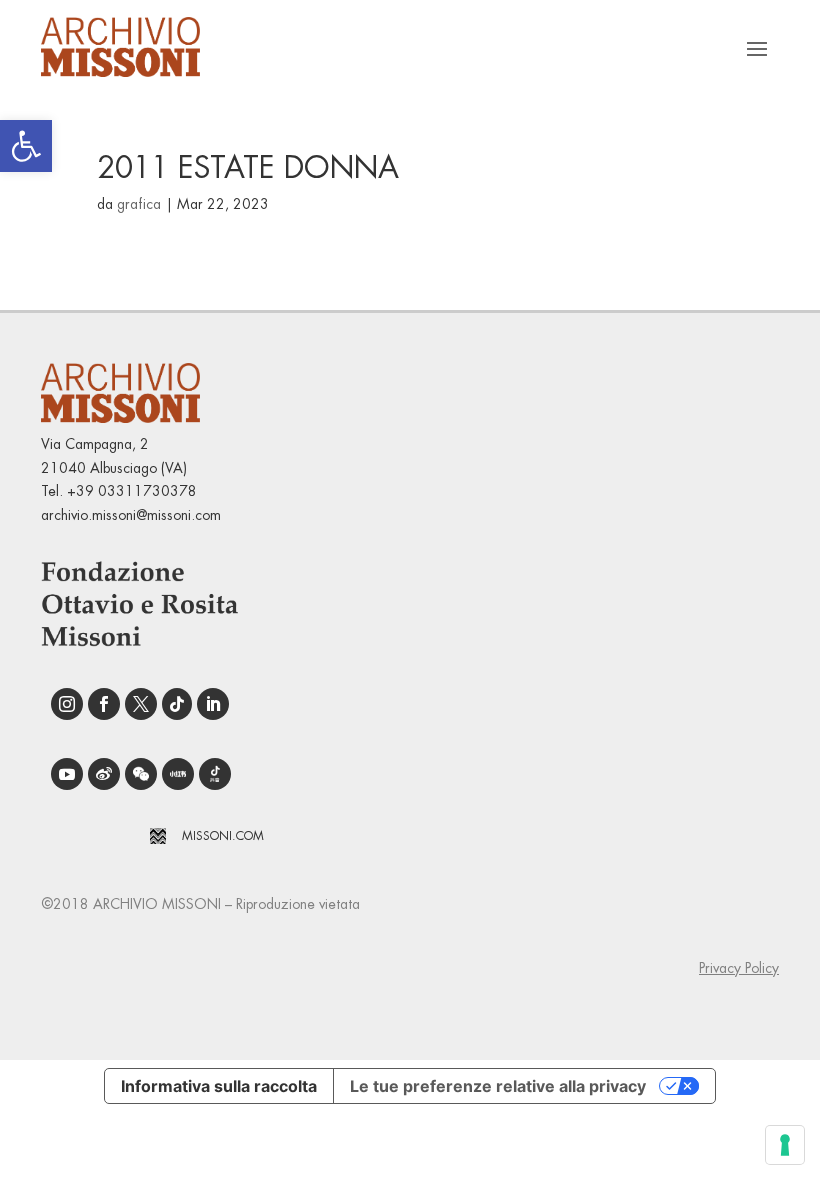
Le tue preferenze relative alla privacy (498, 1086)
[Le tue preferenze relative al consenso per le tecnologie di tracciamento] (785, 1145)
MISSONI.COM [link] (223, 836)
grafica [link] (139, 204)
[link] (26, 146)
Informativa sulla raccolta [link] (219, 1086)
